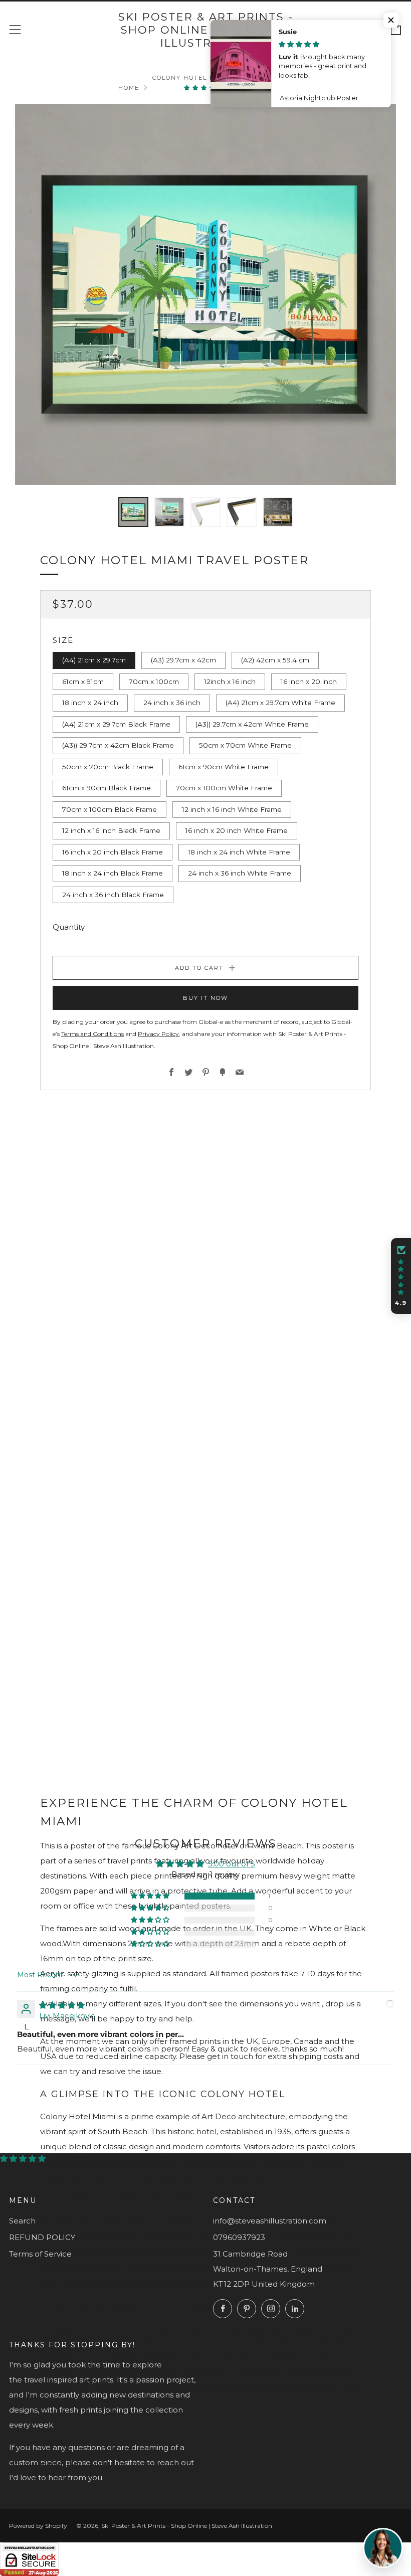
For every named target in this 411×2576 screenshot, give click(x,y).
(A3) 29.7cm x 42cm (183, 660)
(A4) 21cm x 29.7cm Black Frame (116, 724)
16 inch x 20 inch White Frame (237, 830)
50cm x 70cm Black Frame (108, 767)
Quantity (69, 927)
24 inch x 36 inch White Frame (240, 873)
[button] (205, 88)
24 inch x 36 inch (172, 703)
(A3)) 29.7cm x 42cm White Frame (252, 724)
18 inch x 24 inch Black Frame (113, 873)
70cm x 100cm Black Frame (110, 809)
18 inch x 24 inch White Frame (239, 852)
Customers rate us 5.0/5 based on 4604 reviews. (144, 2159)
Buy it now (205, 998)
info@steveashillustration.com (270, 2221)
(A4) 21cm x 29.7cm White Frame (280, 703)
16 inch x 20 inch (309, 681)
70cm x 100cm (154, 681)
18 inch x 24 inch (90, 703)
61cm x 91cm (83, 681)
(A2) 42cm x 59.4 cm (275, 660)
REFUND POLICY (42, 2237)
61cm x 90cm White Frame (224, 767)
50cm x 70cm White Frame (245, 745)
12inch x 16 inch (230, 681)
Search (22, 2221)
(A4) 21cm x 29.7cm (94, 660)
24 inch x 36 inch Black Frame (113, 895)
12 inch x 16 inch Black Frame (111, 830)
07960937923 (239, 2237)
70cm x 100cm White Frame (224, 788)
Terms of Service (40, 2254)
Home (129, 88)
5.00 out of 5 (232, 1864)
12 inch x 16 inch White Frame (232, 809)
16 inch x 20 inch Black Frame (113, 852)
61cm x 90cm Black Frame (107, 788)
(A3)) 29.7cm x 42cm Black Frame (118, 745)
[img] (62, 2005)
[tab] (133, 512)
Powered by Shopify (38, 2526)
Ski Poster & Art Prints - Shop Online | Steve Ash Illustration (206, 30)
